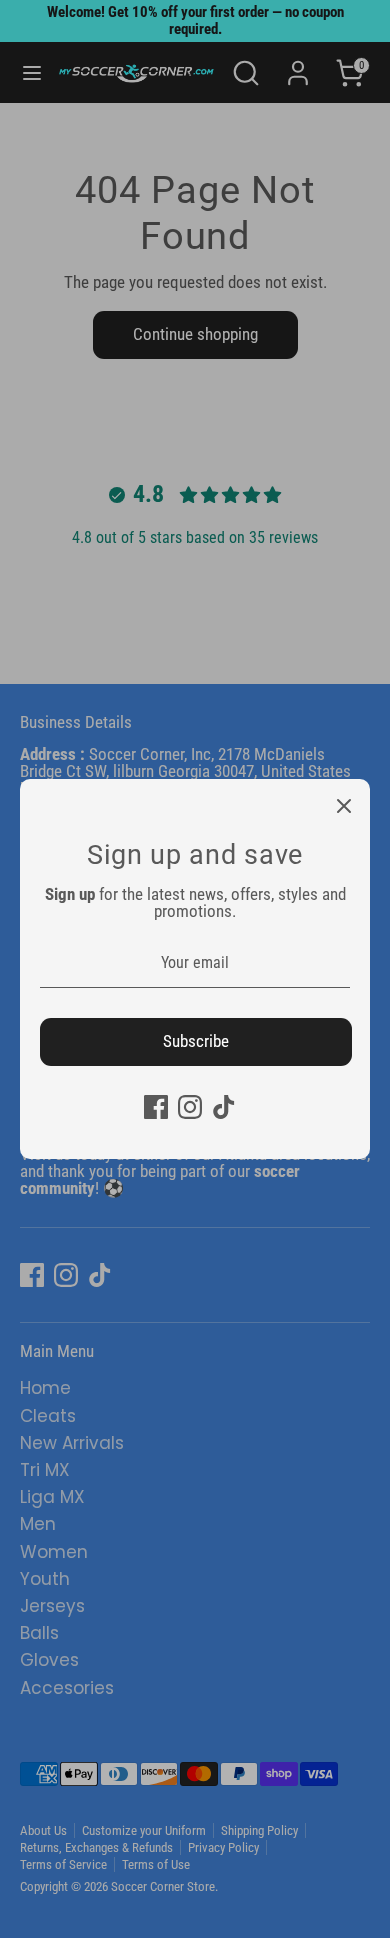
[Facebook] (156, 1107)
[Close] (344, 805)
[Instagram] (190, 1107)
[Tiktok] (224, 1107)
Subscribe (196, 1041)
